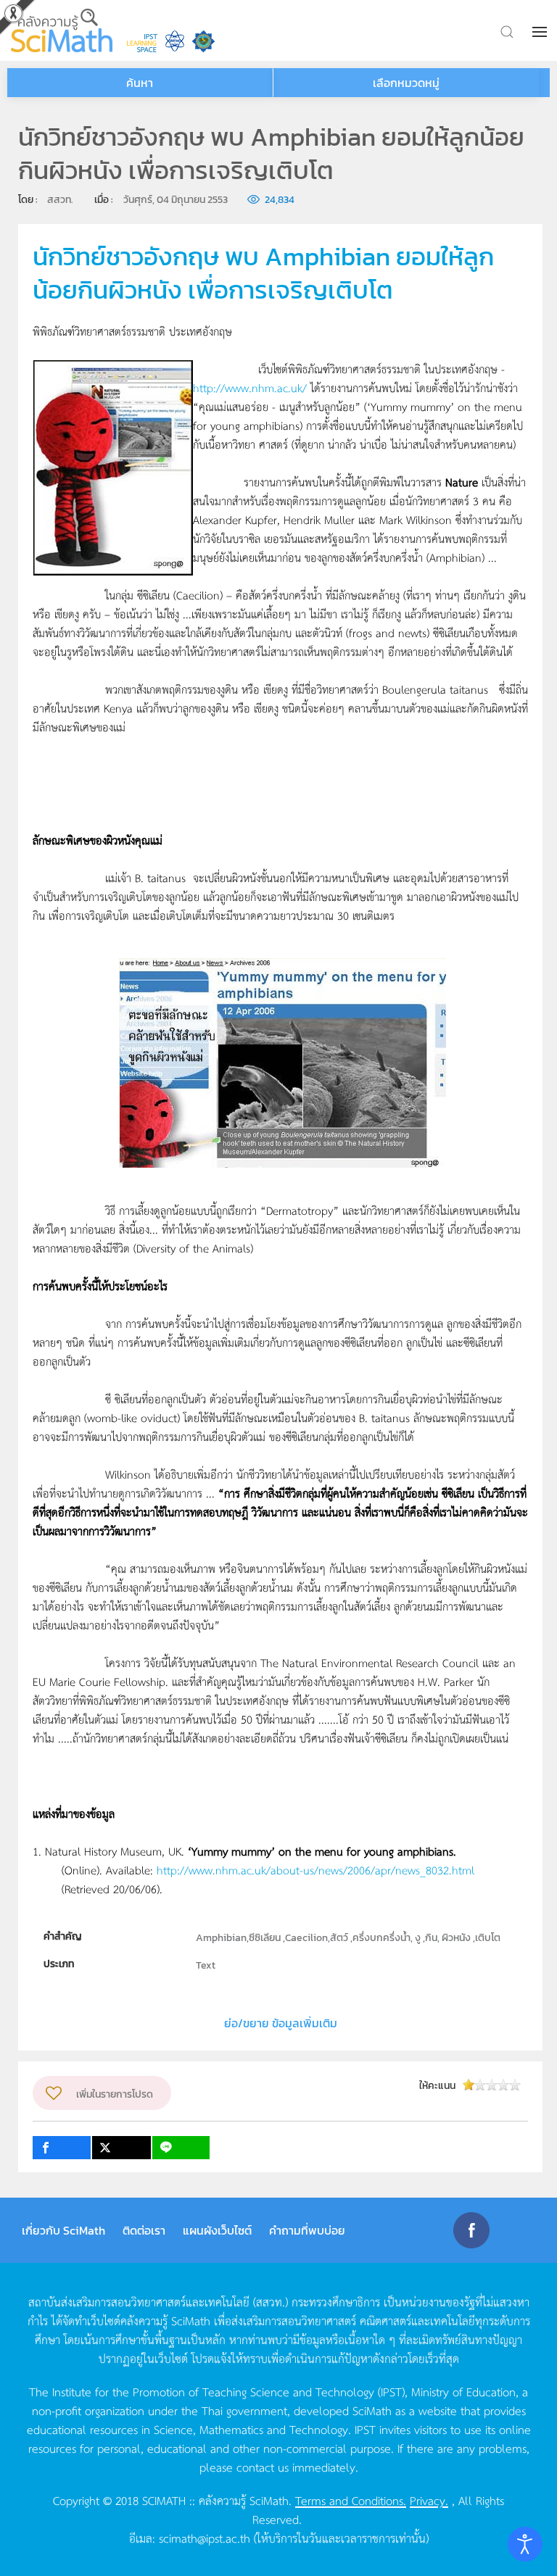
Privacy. (429, 2500)
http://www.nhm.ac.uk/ (250, 387)
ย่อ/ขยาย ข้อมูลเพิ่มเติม (281, 2023)
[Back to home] (62, 30)
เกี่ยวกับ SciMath (63, 2230)
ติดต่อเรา (144, 2230)
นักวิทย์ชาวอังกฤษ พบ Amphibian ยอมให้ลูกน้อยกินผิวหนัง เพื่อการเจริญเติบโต (263, 273)
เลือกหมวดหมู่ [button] (406, 83)
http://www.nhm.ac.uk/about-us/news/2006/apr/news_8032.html (315, 1870)
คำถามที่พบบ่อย (307, 2230)
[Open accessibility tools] (525, 2544)
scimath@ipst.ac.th (205, 2538)
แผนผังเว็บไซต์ (217, 2230)
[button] (541, 32)
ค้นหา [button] (140, 83)
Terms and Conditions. (351, 2500)
